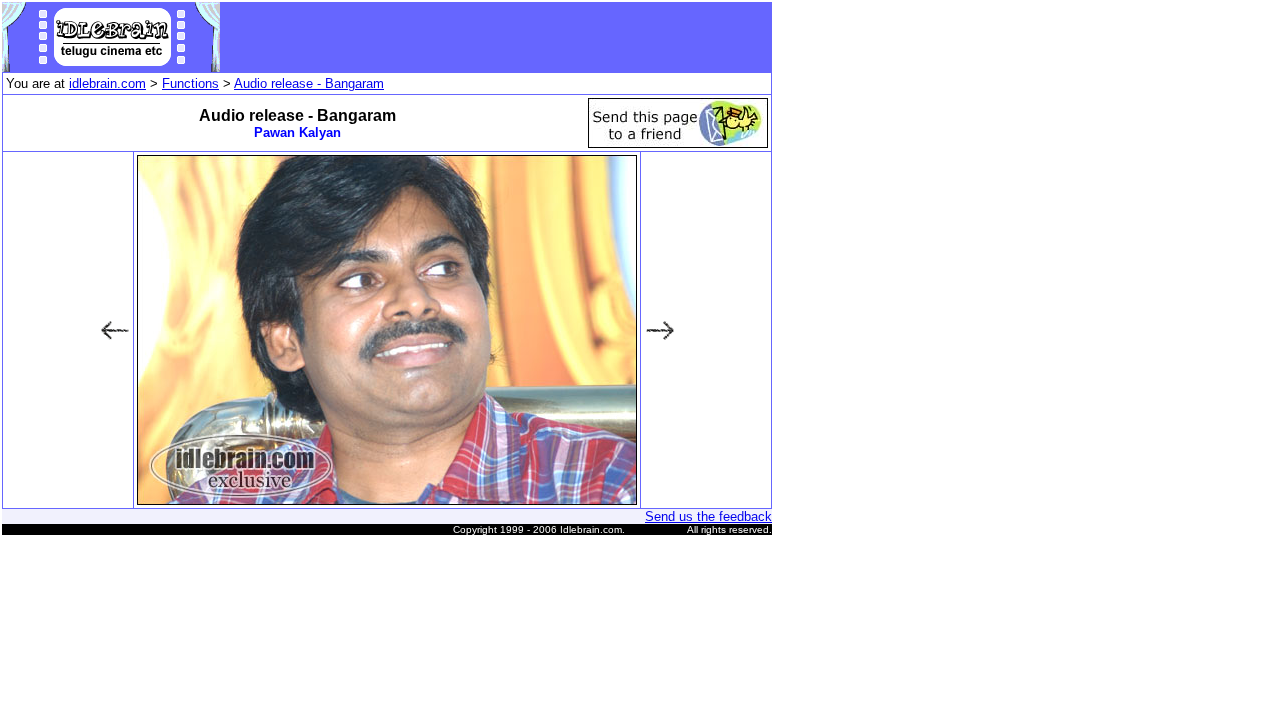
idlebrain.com (107, 83)
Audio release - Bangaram (309, 83)
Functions (190, 83)
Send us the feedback (708, 516)
